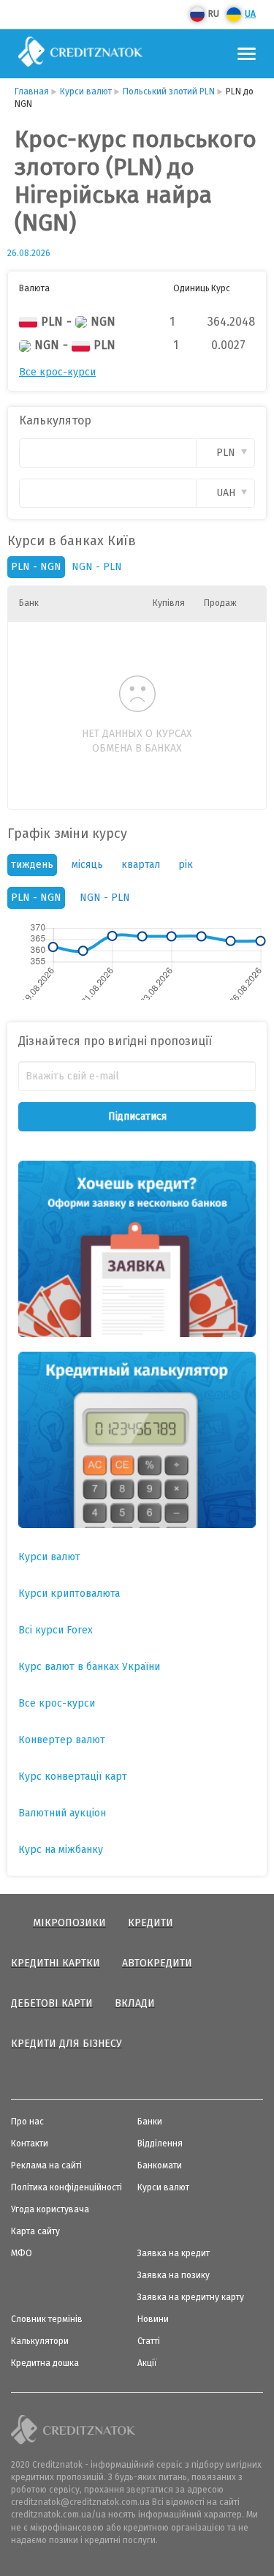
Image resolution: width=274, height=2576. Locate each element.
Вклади (135, 2003)
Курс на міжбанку (61, 1850)
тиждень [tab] (32, 865)
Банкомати (160, 2165)
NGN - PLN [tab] (105, 898)
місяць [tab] (87, 865)
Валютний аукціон (62, 1813)
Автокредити (157, 1963)
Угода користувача (50, 2209)
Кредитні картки (56, 1963)
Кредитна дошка (45, 2363)
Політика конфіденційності (66, 2187)
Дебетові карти (52, 2003)
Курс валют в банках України (89, 1667)
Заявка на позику (174, 2275)
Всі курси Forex (56, 1630)
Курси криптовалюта (69, 1594)
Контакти (30, 2143)
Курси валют (49, 1557)
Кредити (151, 1923)
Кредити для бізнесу (66, 2044)
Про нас (27, 2122)
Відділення (160, 2143)
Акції (147, 2363)
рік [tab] (186, 865)
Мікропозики (69, 1923)
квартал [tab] (141, 865)
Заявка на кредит (174, 2253)
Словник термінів (47, 2319)
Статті (149, 2341)
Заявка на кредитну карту (191, 2297)
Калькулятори (40, 2341)
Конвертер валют (62, 1740)
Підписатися (137, 1116)
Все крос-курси (57, 372)
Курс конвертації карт (73, 1776)
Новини (153, 2319)
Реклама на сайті (46, 2165)
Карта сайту (35, 2231)
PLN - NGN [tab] (36, 898)
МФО (22, 2253)
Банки (150, 2122)
